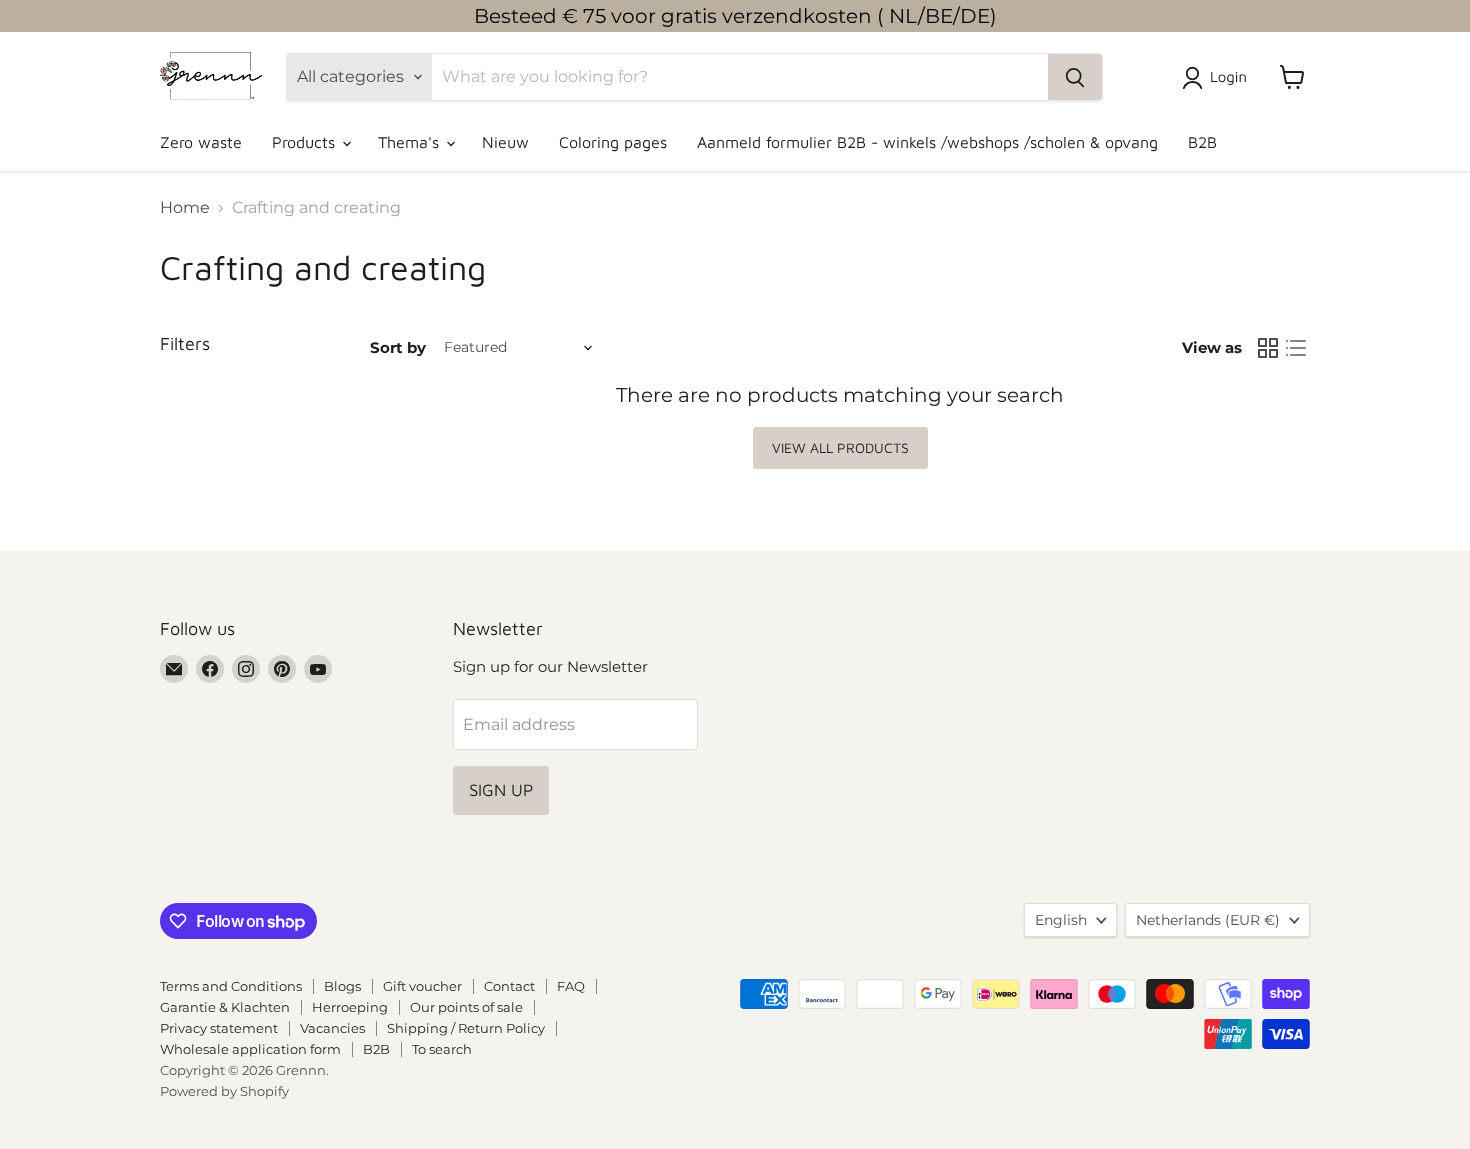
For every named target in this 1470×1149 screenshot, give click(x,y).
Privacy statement (219, 1028)
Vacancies (332, 1028)
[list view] (1296, 348)
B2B (1202, 142)
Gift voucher (422, 986)
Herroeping (350, 1007)
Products (306, 142)
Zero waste (201, 142)
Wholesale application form (250, 1049)
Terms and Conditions (231, 986)
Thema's (411, 142)
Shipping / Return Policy (466, 1028)
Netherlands (1208, 920)
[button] (1218, 78)
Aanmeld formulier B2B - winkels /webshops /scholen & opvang (927, 142)
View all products (840, 447)
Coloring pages (613, 142)
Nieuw (505, 142)
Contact (509, 986)
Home (185, 208)
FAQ (571, 986)
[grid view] (1268, 348)
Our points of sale (466, 1007)
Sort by (398, 347)
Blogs (342, 986)
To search (442, 1049)
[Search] (1075, 77)
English (1061, 920)
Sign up (501, 790)
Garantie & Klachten (225, 1007)
